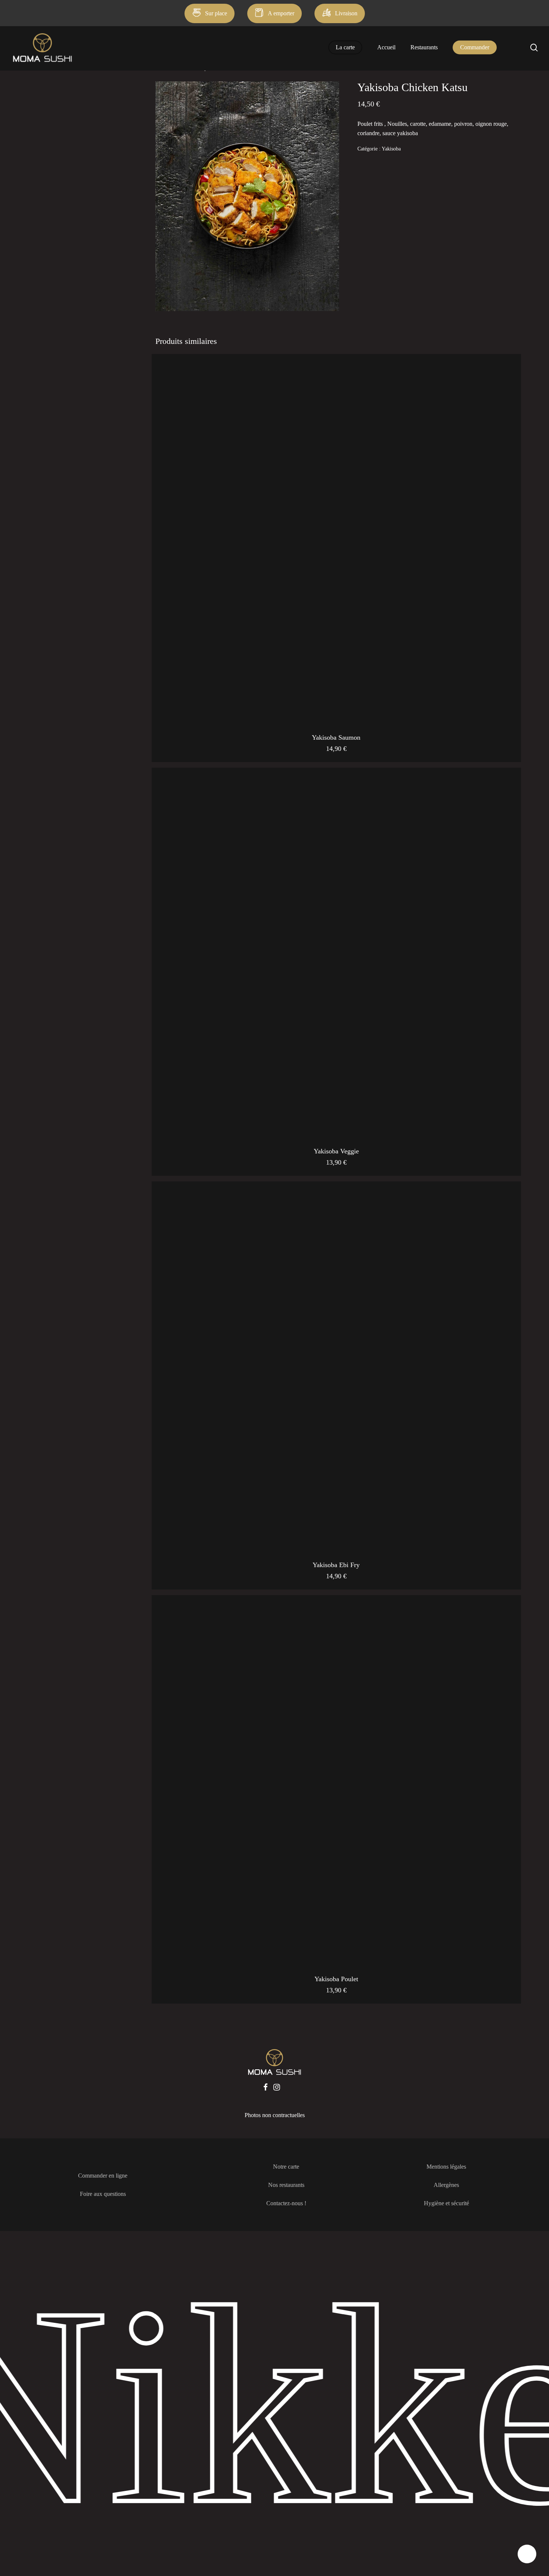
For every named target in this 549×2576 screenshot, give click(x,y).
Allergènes (446, 2185)
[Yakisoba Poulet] (336, 1780)
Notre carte (286, 2167)
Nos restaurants (286, 2185)
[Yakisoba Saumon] (336, 539)
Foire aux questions (103, 2194)
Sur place (216, 13)
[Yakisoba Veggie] (336, 952)
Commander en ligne (103, 2176)
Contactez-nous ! (286, 2203)
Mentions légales (446, 2167)
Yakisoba (391, 149)
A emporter (281, 13)
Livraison (346, 13)
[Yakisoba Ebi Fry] (336, 1366)
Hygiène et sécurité (446, 2203)
